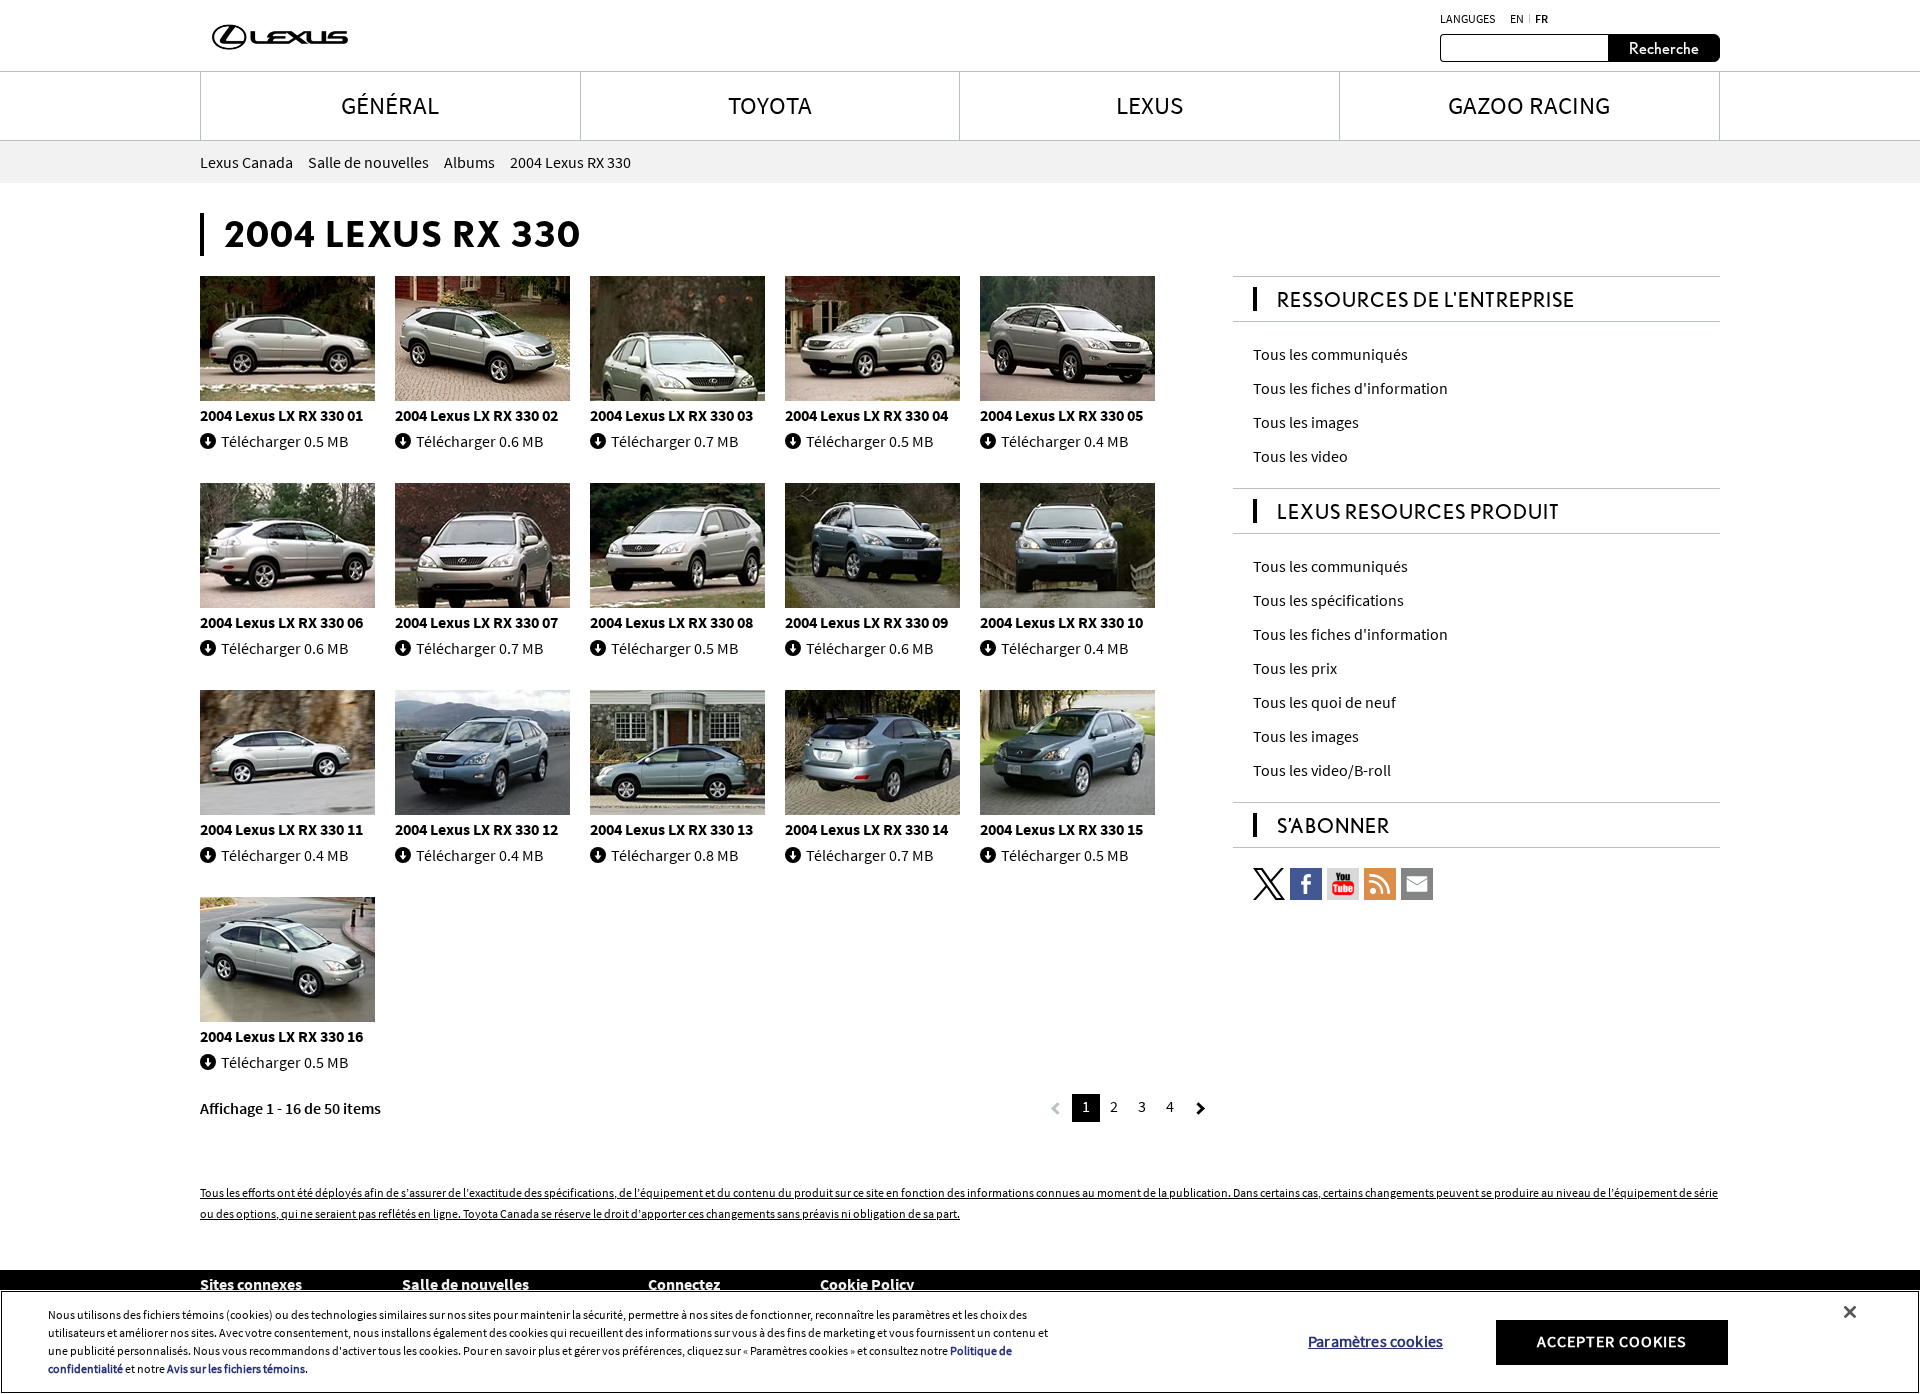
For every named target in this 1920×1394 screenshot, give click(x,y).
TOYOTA (770, 105)
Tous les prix (1295, 668)
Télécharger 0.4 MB (1064, 441)
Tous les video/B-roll (1322, 770)
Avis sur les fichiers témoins (236, 1368)
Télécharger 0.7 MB (674, 441)
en (1517, 19)
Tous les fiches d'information (1350, 388)
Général (390, 105)
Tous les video (1300, 456)
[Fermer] (1850, 1312)
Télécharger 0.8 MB (674, 855)
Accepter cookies (1612, 1341)
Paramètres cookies (1375, 1341)
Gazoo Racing (1529, 105)
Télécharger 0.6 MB (479, 441)
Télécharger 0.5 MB (284, 441)
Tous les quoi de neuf (1324, 702)
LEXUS (1149, 105)
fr (1541, 19)
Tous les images (1306, 422)
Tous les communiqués (1330, 354)
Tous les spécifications (1328, 600)
